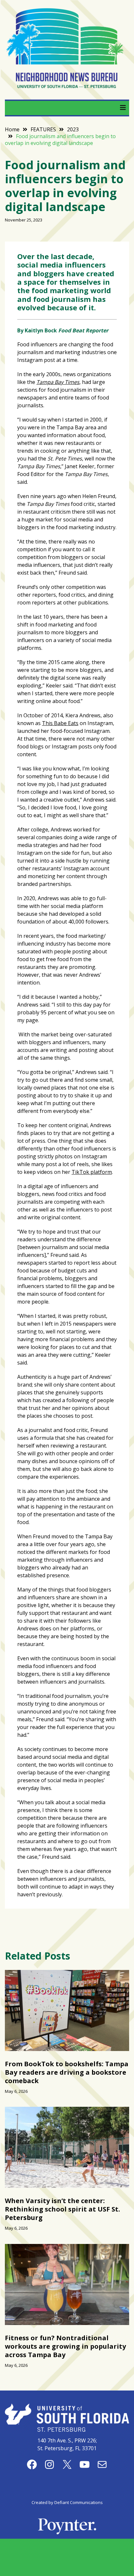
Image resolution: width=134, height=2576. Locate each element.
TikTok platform (92, 1172)
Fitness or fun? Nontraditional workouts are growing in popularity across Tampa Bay (65, 2346)
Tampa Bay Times (58, 382)
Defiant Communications (79, 2502)
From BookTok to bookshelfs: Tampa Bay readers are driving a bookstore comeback (67, 2072)
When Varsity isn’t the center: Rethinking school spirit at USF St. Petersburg (62, 2209)
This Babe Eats (60, 723)
